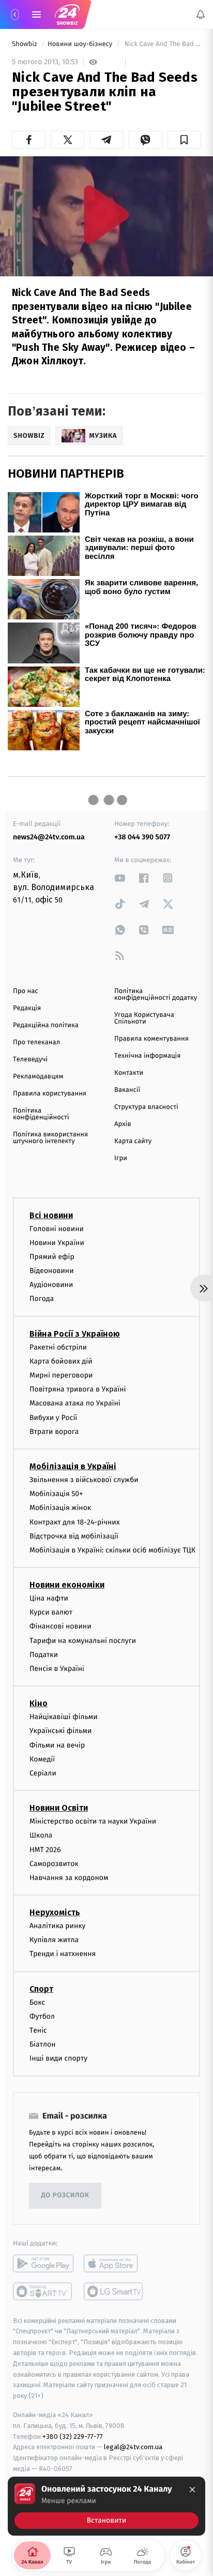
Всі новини (51, 1215)
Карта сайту (133, 1141)
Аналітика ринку (57, 1926)
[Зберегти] (184, 140)
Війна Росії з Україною (75, 1333)
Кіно (39, 1703)
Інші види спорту (58, 2058)
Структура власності (146, 1107)
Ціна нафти (49, 1598)
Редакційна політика (46, 1025)
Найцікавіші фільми (64, 1717)
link (120, 878)
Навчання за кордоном (69, 1878)
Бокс (37, 2002)
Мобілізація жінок (60, 1508)
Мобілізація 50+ (56, 1494)
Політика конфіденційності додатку (156, 995)
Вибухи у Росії (53, 1417)
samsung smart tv (114, 2291)
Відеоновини (52, 1271)
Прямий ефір (52, 1257)
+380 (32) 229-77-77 (73, 2436)
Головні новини (57, 1228)
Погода (42, 1299)
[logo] (67, 14)
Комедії (42, 1759)
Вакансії (127, 1090)
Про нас (26, 991)
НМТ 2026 (45, 1849)
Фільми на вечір (57, 1745)
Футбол (42, 2016)
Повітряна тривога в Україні (78, 1389)
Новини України (57, 1242)
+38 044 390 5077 (142, 837)
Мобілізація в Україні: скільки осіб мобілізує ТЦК (112, 1550)
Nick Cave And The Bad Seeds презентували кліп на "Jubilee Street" (162, 44)
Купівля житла (54, 1940)
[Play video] (106, 214)
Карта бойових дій (61, 1361)
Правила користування (50, 1094)
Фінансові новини (60, 1626)
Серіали (43, 1773)
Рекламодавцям (38, 1077)
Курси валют (51, 1612)
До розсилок (65, 2195)
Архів (123, 1124)
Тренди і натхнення (63, 1954)
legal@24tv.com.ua (133, 2447)
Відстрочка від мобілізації (74, 1536)
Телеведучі (30, 1060)
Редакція (27, 1008)
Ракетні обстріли (58, 1347)
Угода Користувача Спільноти (144, 1018)
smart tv (43, 2291)
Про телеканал (36, 1042)
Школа (41, 1835)
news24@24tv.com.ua (49, 837)
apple (114, 2263)
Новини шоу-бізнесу (81, 44)
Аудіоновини (51, 1285)
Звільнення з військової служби (84, 1480)
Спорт (41, 1988)
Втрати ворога (54, 1431)
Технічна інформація (147, 1056)
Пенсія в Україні (57, 1669)
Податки (44, 1655)
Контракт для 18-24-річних (74, 1522)
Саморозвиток (54, 1863)
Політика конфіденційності (41, 1114)
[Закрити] (192, 2490)
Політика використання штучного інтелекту (50, 1138)
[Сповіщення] (201, 14)
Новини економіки (67, 1585)
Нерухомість (55, 1912)
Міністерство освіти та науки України (93, 1821)
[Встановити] (106, 2506)
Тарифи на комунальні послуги (83, 1640)
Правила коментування (151, 1039)
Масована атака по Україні (75, 1403)
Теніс (38, 2030)
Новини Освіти (59, 1808)
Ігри (121, 1158)
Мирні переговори (61, 1375)
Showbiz (25, 44)
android (43, 2263)
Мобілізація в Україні (73, 1466)
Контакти (129, 1073)
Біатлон (43, 2044)
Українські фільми (60, 1731)
